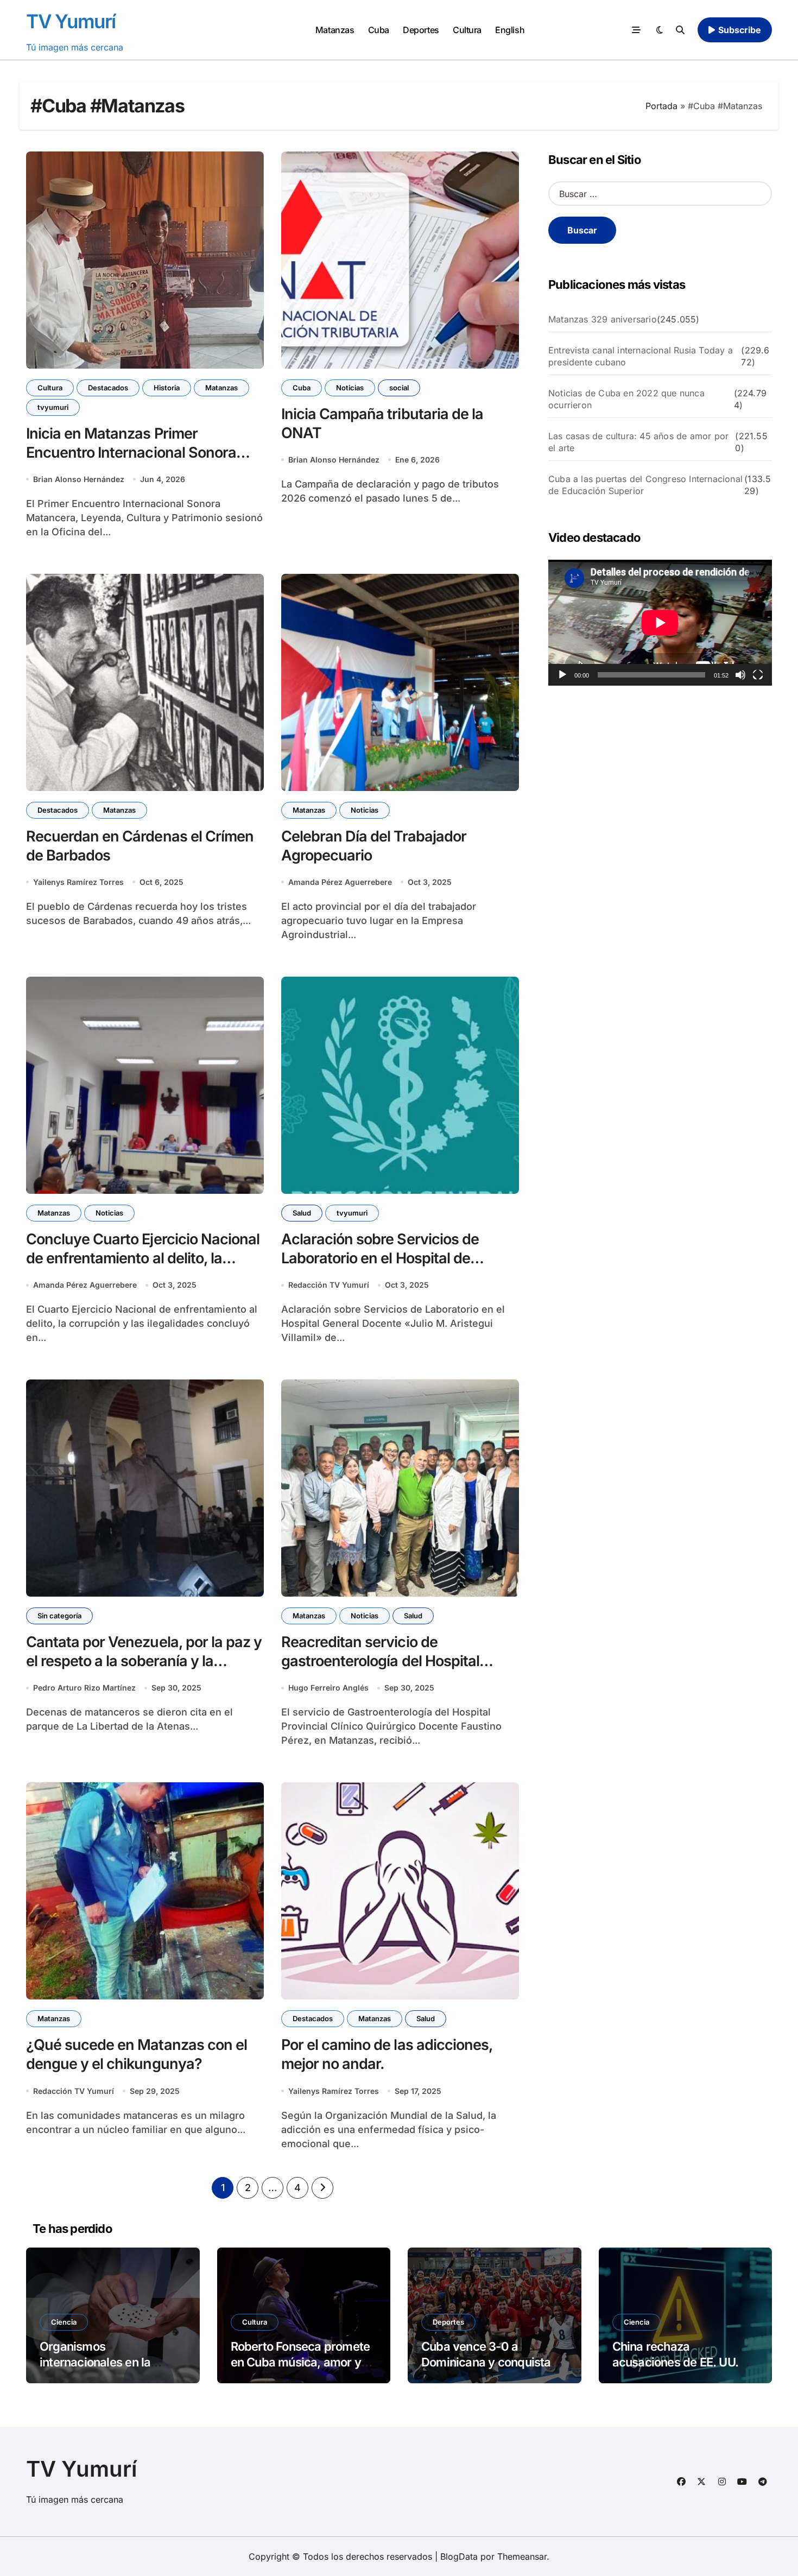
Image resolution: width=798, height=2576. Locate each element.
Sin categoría (59, 1616)
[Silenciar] (740, 675)
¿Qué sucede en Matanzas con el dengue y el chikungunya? (137, 2054)
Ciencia (64, 2322)
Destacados (108, 388)
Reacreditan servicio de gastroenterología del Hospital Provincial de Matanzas (380, 1661)
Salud (302, 1213)
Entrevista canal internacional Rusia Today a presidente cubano (641, 356)
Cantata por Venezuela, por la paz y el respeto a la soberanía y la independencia (144, 1661)
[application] (660, 623)
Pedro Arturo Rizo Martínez (84, 1688)
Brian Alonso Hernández (79, 479)
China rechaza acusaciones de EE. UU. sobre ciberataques (676, 2362)
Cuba (379, 30)
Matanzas (335, 30)
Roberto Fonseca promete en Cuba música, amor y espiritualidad (300, 2362)
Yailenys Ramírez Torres (78, 882)
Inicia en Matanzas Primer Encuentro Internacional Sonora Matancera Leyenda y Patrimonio (136, 452)
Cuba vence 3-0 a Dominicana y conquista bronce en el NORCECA (486, 2362)
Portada (661, 106)
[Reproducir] (562, 675)
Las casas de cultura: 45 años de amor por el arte (638, 442)
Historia (167, 388)
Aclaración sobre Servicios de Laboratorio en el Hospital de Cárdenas (380, 1258)
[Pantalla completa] (758, 675)
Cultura (467, 30)
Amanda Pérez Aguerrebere (340, 882)
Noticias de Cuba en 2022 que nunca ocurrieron (626, 399)
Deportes (421, 30)
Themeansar (522, 2556)
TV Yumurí (71, 21)
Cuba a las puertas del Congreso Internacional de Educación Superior (645, 485)
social (399, 388)
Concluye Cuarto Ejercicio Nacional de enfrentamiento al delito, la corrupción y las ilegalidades (143, 1258)
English (510, 30)
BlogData (459, 2556)
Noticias (350, 388)
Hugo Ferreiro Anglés (328, 1688)
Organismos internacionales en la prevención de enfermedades (95, 2370)
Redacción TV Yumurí (329, 1285)
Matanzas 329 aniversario (603, 319)
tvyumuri (53, 407)
